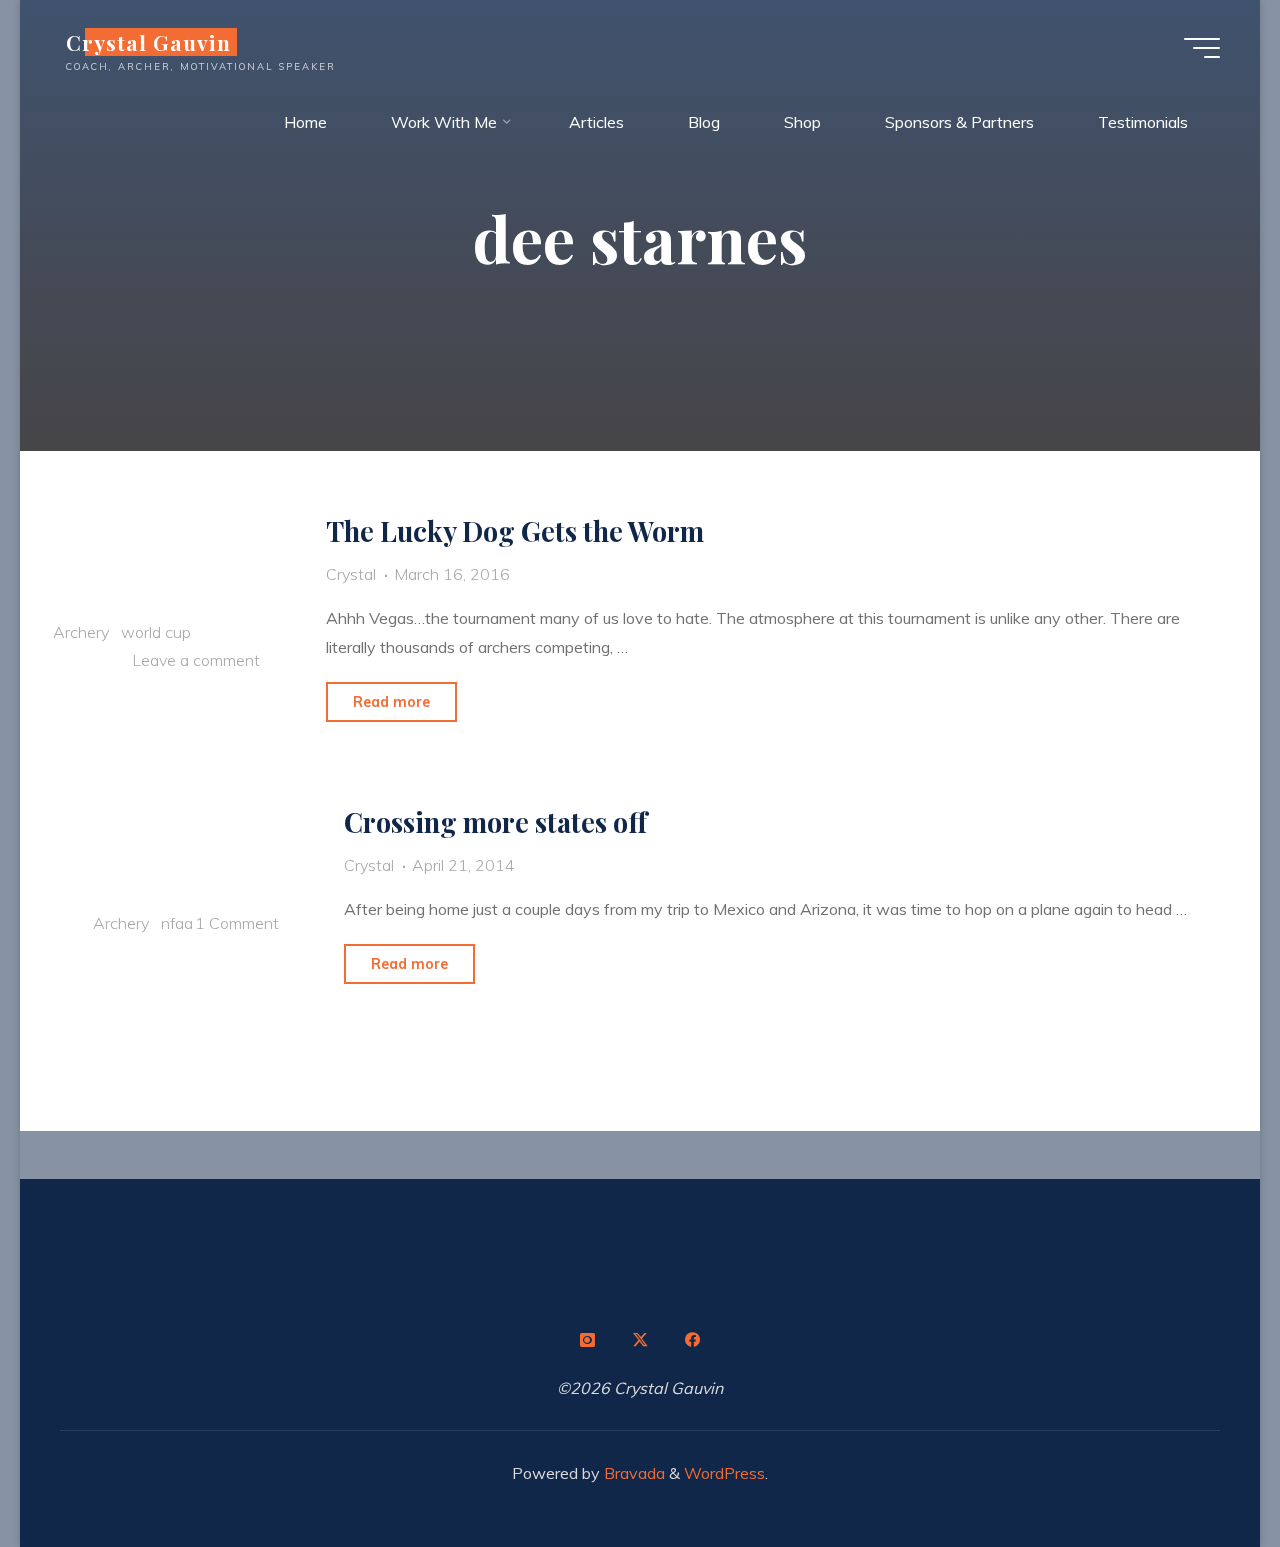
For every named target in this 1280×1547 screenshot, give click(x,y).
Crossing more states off (495, 822)
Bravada (632, 1473)
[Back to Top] (1202, 1469)
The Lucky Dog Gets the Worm (515, 531)
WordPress (724, 1473)
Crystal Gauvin (148, 42)
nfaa (177, 922)
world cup (156, 632)
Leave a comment (196, 661)
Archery (81, 632)
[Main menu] (1202, 48)
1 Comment (236, 922)
